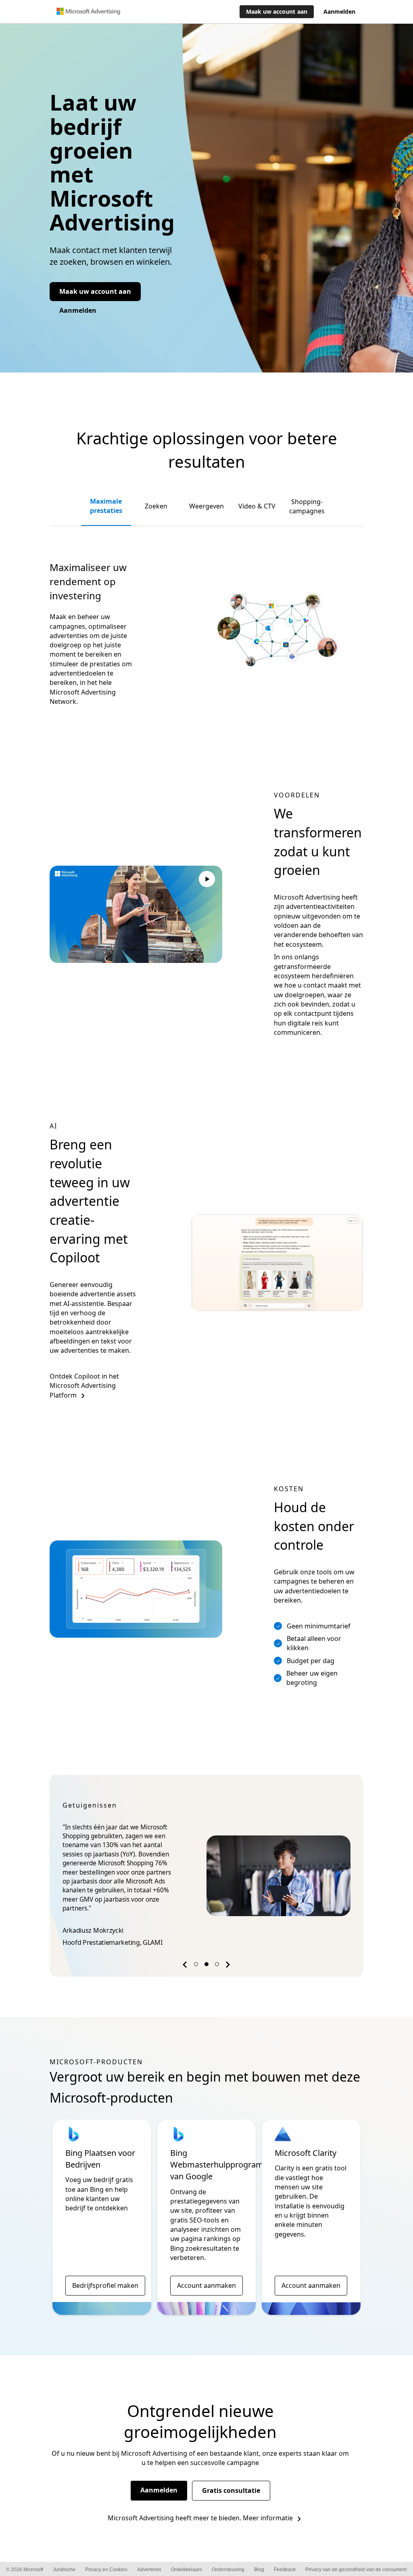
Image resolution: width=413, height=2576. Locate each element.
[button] (186, 1966)
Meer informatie (268, 2518)
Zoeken (156, 506)
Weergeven (206, 506)
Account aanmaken (206, 2285)
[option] (206, 1876)
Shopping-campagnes (307, 506)
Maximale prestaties (106, 506)
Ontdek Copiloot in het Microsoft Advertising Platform (84, 1386)
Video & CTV (257, 506)
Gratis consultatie (231, 2490)
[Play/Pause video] (207, 880)
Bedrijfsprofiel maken (105, 2285)
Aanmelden (159, 2490)
